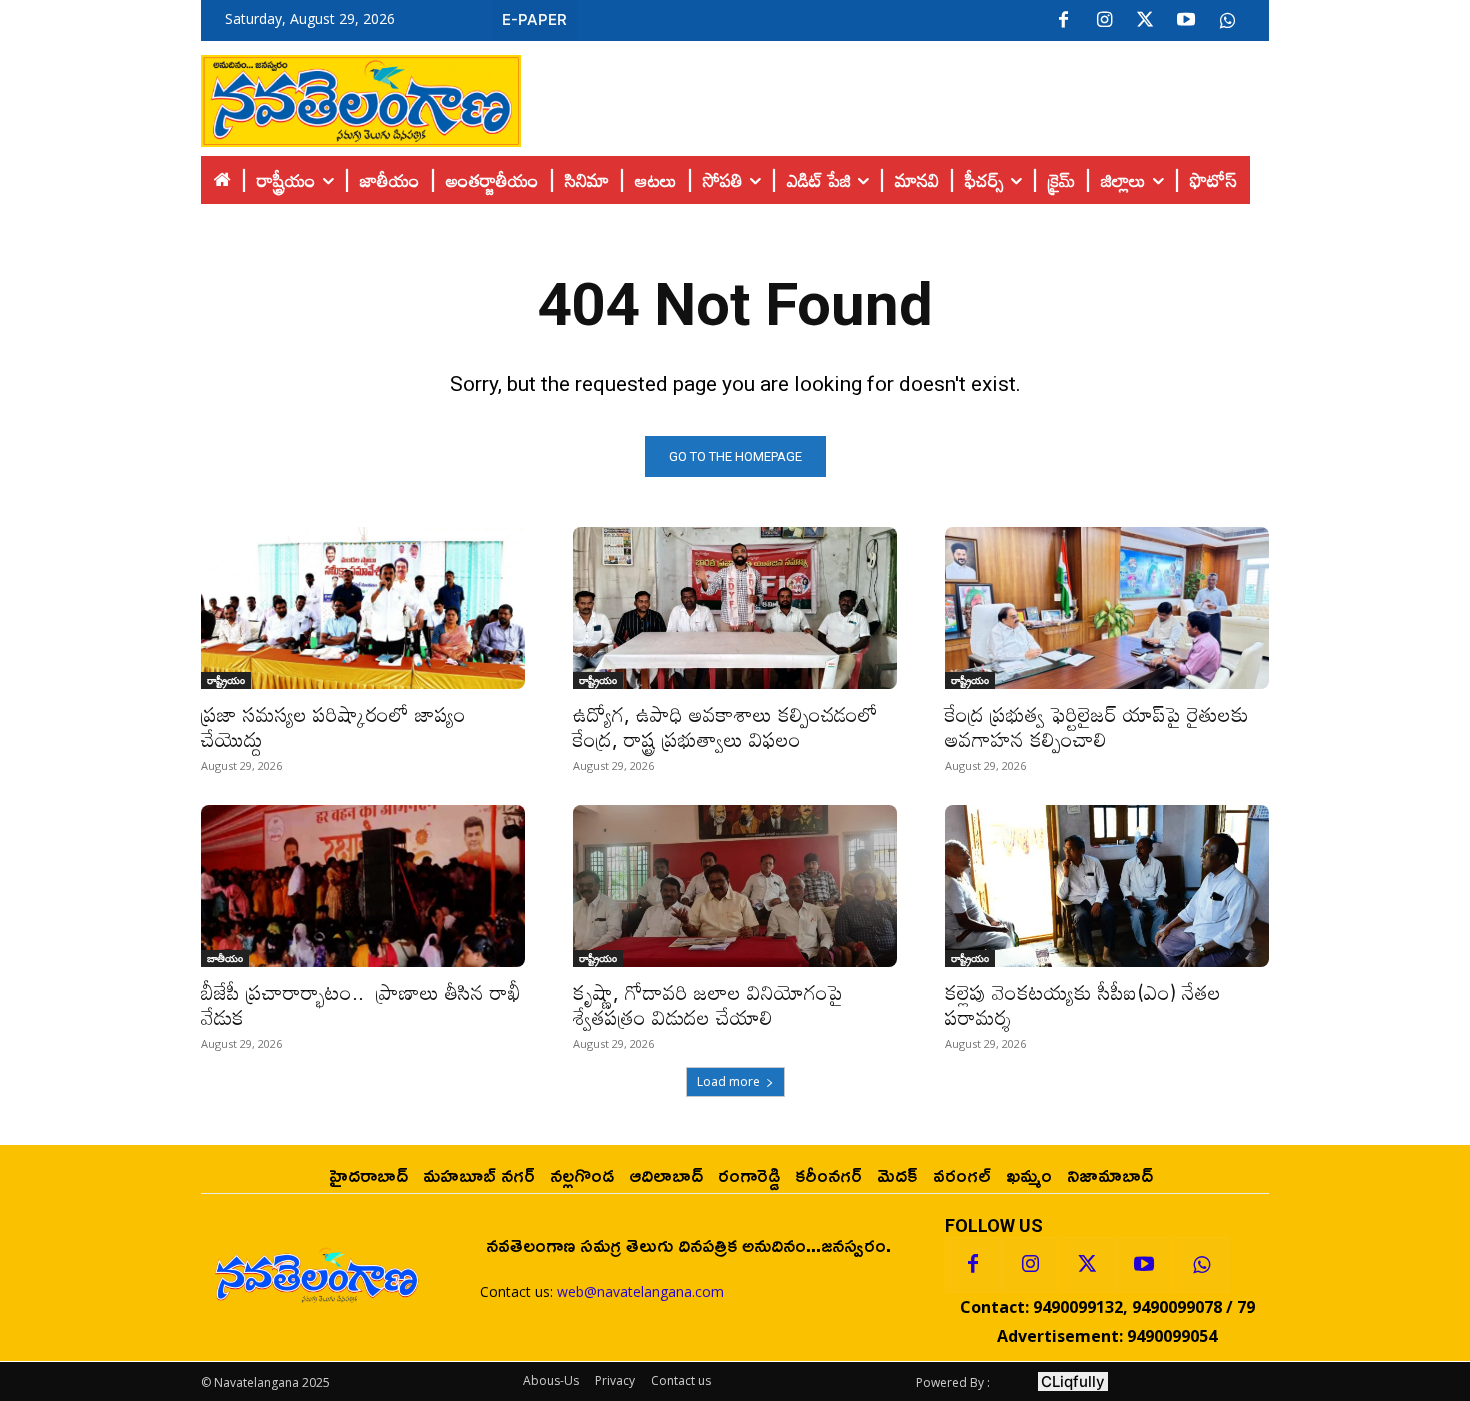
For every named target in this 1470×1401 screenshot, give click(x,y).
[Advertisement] (895, 96)
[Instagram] (1104, 21)
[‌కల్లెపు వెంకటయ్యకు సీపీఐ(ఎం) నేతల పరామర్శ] (1107, 886)
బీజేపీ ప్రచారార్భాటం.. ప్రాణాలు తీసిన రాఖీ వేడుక (361, 1004)
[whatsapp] (1227, 21)
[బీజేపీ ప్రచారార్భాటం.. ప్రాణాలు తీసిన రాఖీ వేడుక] (363, 886)
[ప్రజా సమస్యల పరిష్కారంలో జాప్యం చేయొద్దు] (363, 608)
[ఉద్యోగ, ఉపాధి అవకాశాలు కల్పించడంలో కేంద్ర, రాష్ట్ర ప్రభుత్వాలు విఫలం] (735, 608)
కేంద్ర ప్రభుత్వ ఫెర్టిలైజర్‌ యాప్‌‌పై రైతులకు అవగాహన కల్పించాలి (1097, 726)
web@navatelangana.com (640, 1291)
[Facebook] (1063, 21)
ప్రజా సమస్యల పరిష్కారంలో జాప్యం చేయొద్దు (333, 726)
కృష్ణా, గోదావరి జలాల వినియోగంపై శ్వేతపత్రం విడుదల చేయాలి (714, 1004)
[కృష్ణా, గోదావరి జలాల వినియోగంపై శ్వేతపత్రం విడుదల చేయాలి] (735, 886)
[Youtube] (1186, 21)
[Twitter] (1145, 21)
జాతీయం (225, 958)
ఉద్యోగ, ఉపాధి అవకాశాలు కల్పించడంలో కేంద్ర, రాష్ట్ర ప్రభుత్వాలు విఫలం (728, 726)
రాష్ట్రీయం (226, 680)
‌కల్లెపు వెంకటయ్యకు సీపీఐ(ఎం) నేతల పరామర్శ (1083, 1004)
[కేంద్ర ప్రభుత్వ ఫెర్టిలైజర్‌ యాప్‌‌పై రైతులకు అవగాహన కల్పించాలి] (1107, 608)
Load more (728, 1081)
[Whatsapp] (1201, 1265)
